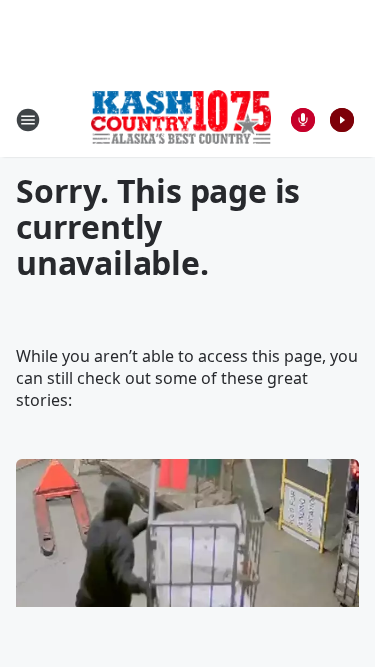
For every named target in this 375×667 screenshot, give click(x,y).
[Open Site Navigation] (28, 120)
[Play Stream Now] (342, 120)
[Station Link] (181, 119)
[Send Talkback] (303, 120)
